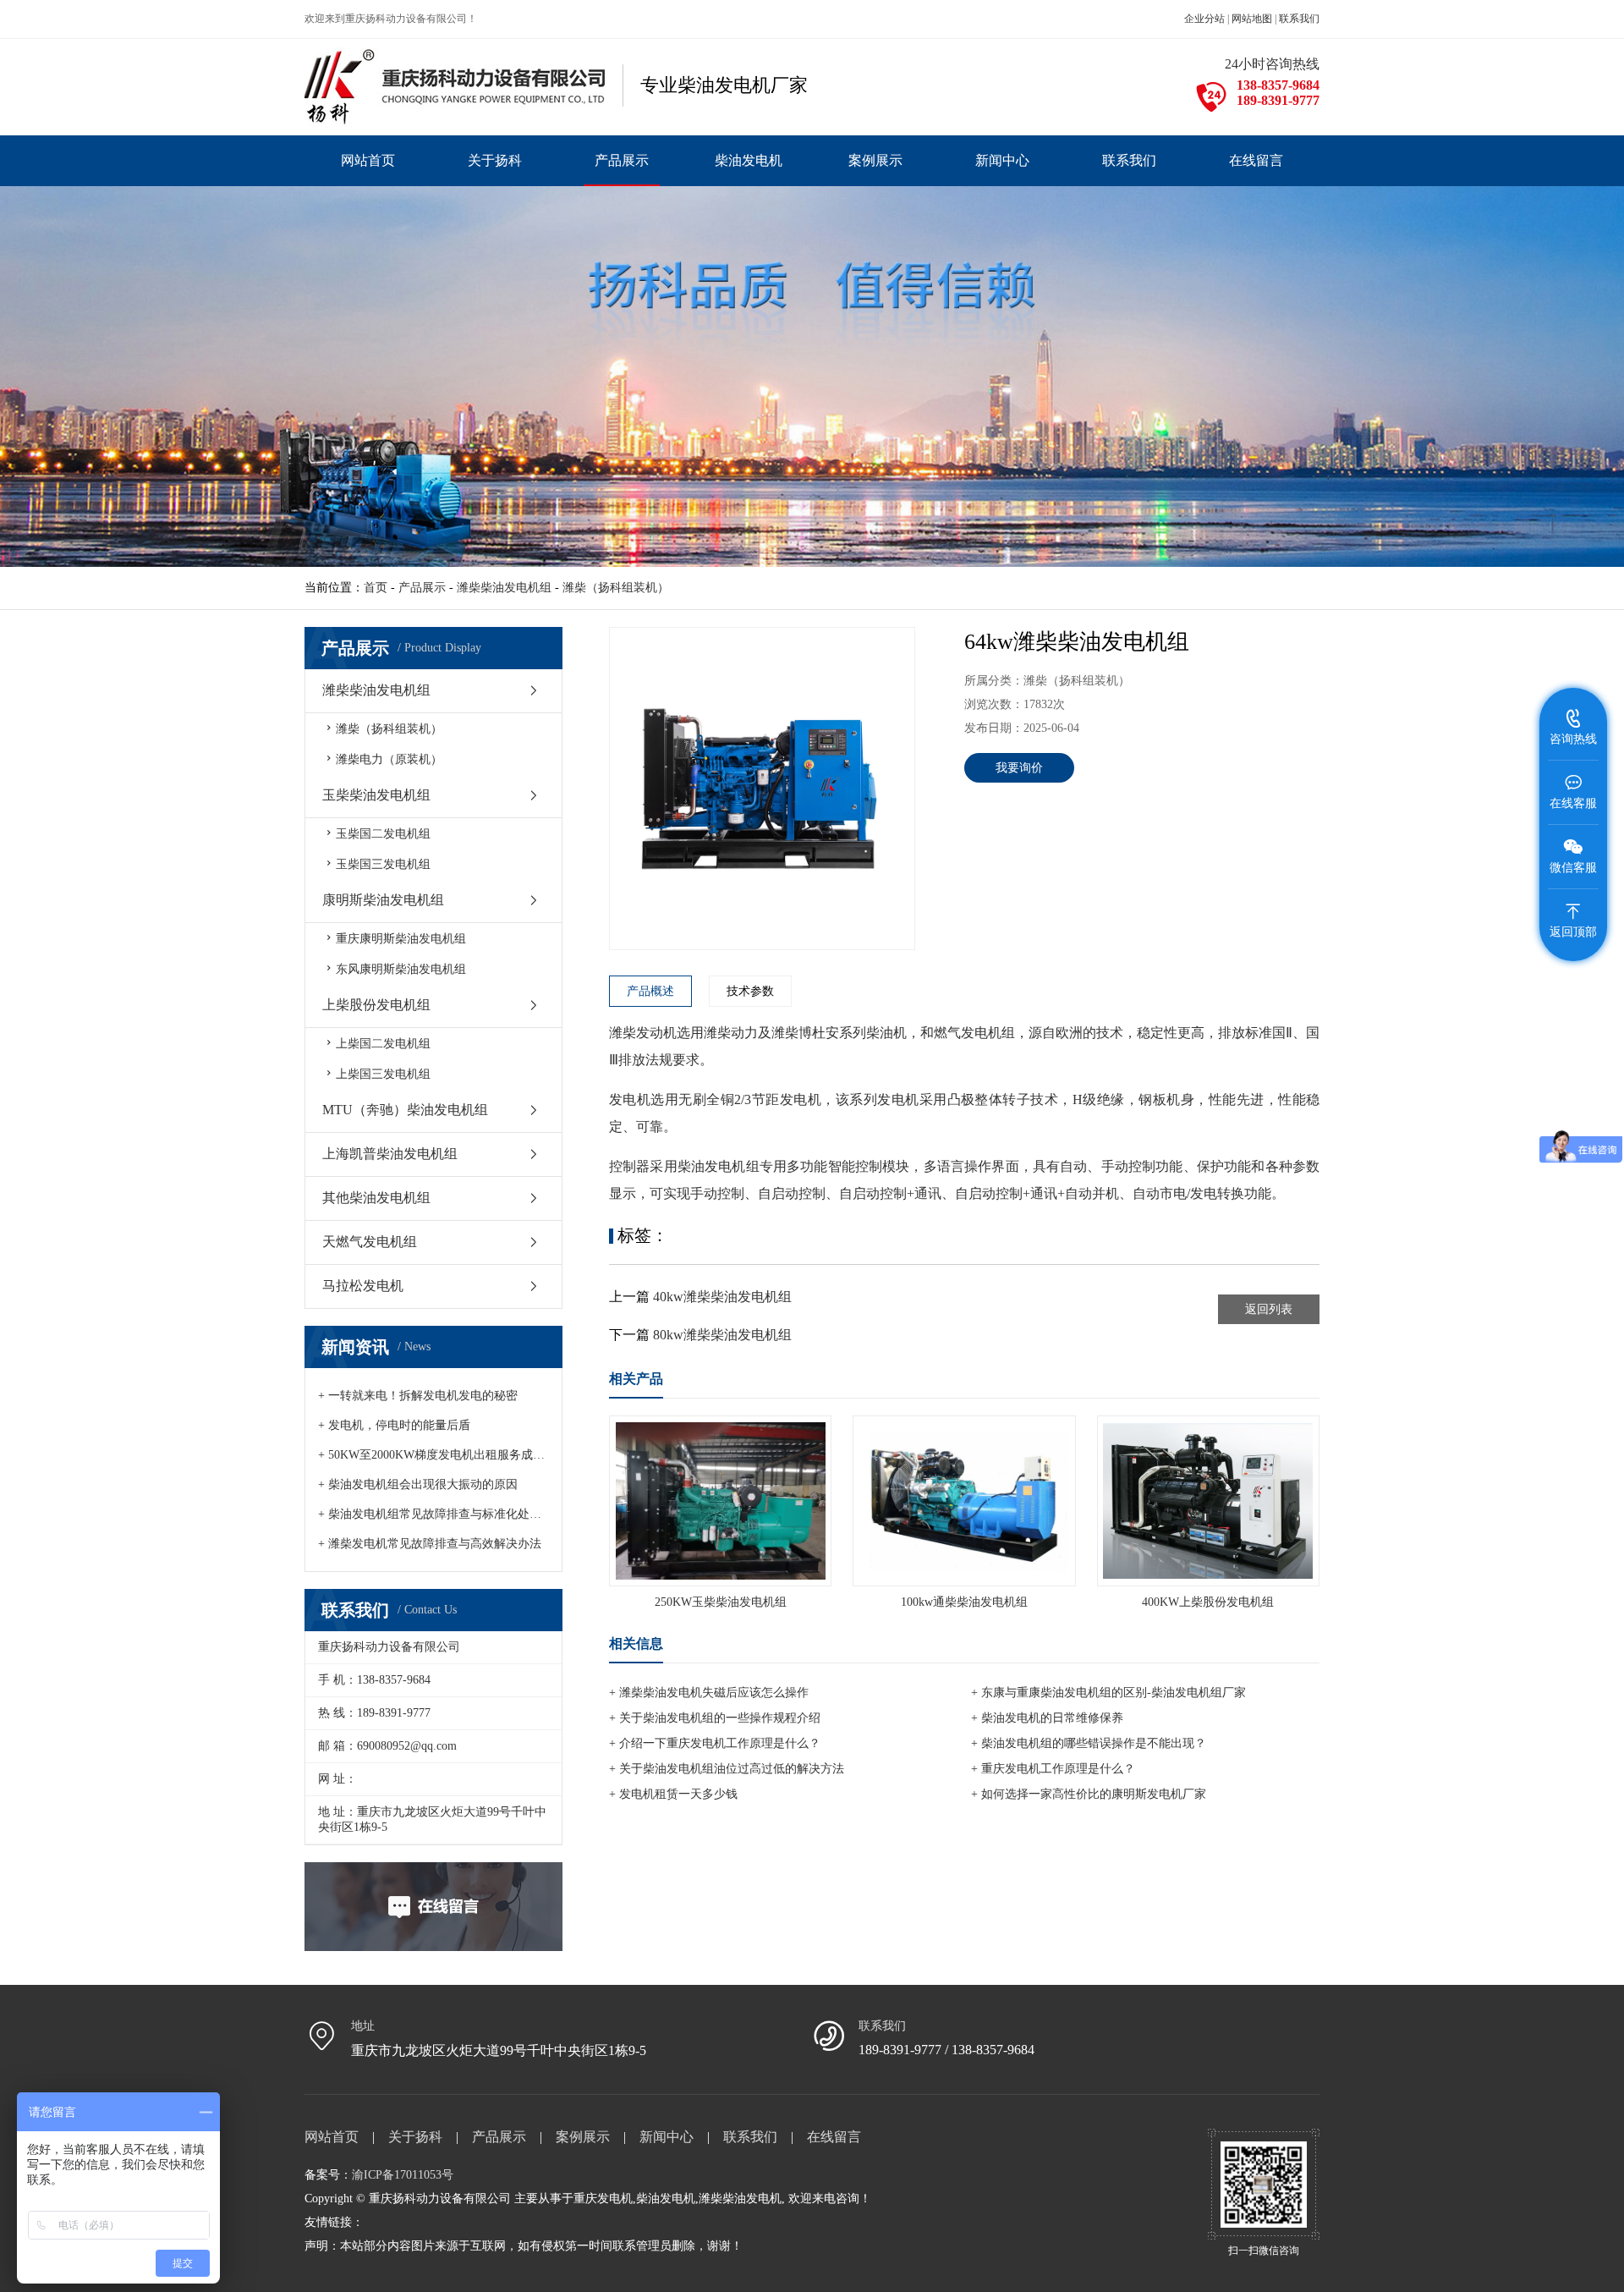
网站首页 (332, 2137)
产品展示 (422, 588)
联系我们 (1299, 19)
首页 (376, 588)
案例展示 (583, 2137)
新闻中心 (667, 2137)
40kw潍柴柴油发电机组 (722, 1297)
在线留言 (834, 2137)
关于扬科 (415, 2137)
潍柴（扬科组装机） (616, 588)
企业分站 (1204, 19)
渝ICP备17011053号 (403, 2175)
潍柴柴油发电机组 (504, 588)
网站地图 (1252, 19)
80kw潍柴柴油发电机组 (722, 1335)
